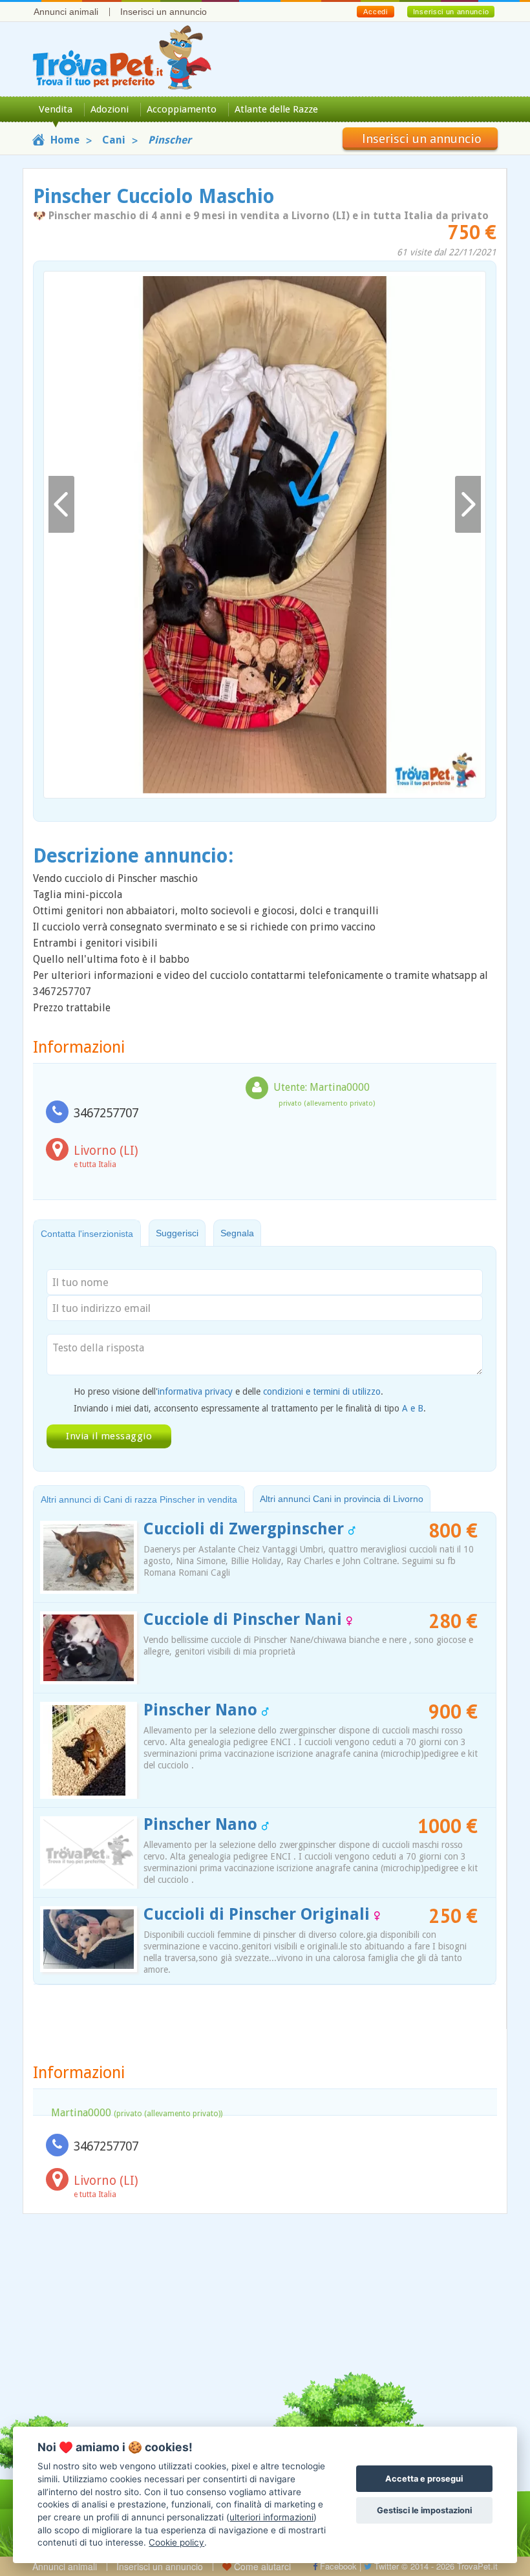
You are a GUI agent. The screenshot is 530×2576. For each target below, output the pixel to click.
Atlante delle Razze (276, 109)
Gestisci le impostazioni (424, 2510)
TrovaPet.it (477, 2566)
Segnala (237, 1233)
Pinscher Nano (203, 1710)
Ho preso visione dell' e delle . (228, 1391)
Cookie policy (176, 2542)
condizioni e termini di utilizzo (322, 1391)
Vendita (56, 109)
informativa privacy (195, 1391)
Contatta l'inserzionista (87, 1234)
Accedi (375, 12)
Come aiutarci (261, 2566)
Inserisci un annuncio (164, 12)
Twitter (385, 2566)
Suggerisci (177, 1233)
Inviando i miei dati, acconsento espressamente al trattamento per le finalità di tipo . (250, 1408)
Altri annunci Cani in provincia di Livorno (342, 1499)
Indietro (61, 505)
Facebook (337, 2566)
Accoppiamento (182, 109)
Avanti (468, 505)
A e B (413, 1408)
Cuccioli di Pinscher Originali (259, 1914)
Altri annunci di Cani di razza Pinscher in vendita (139, 1499)
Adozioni (110, 109)
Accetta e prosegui (424, 2479)
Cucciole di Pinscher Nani (245, 1619)
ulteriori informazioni (271, 2517)
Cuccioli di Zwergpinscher (246, 1529)
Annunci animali (66, 12)
